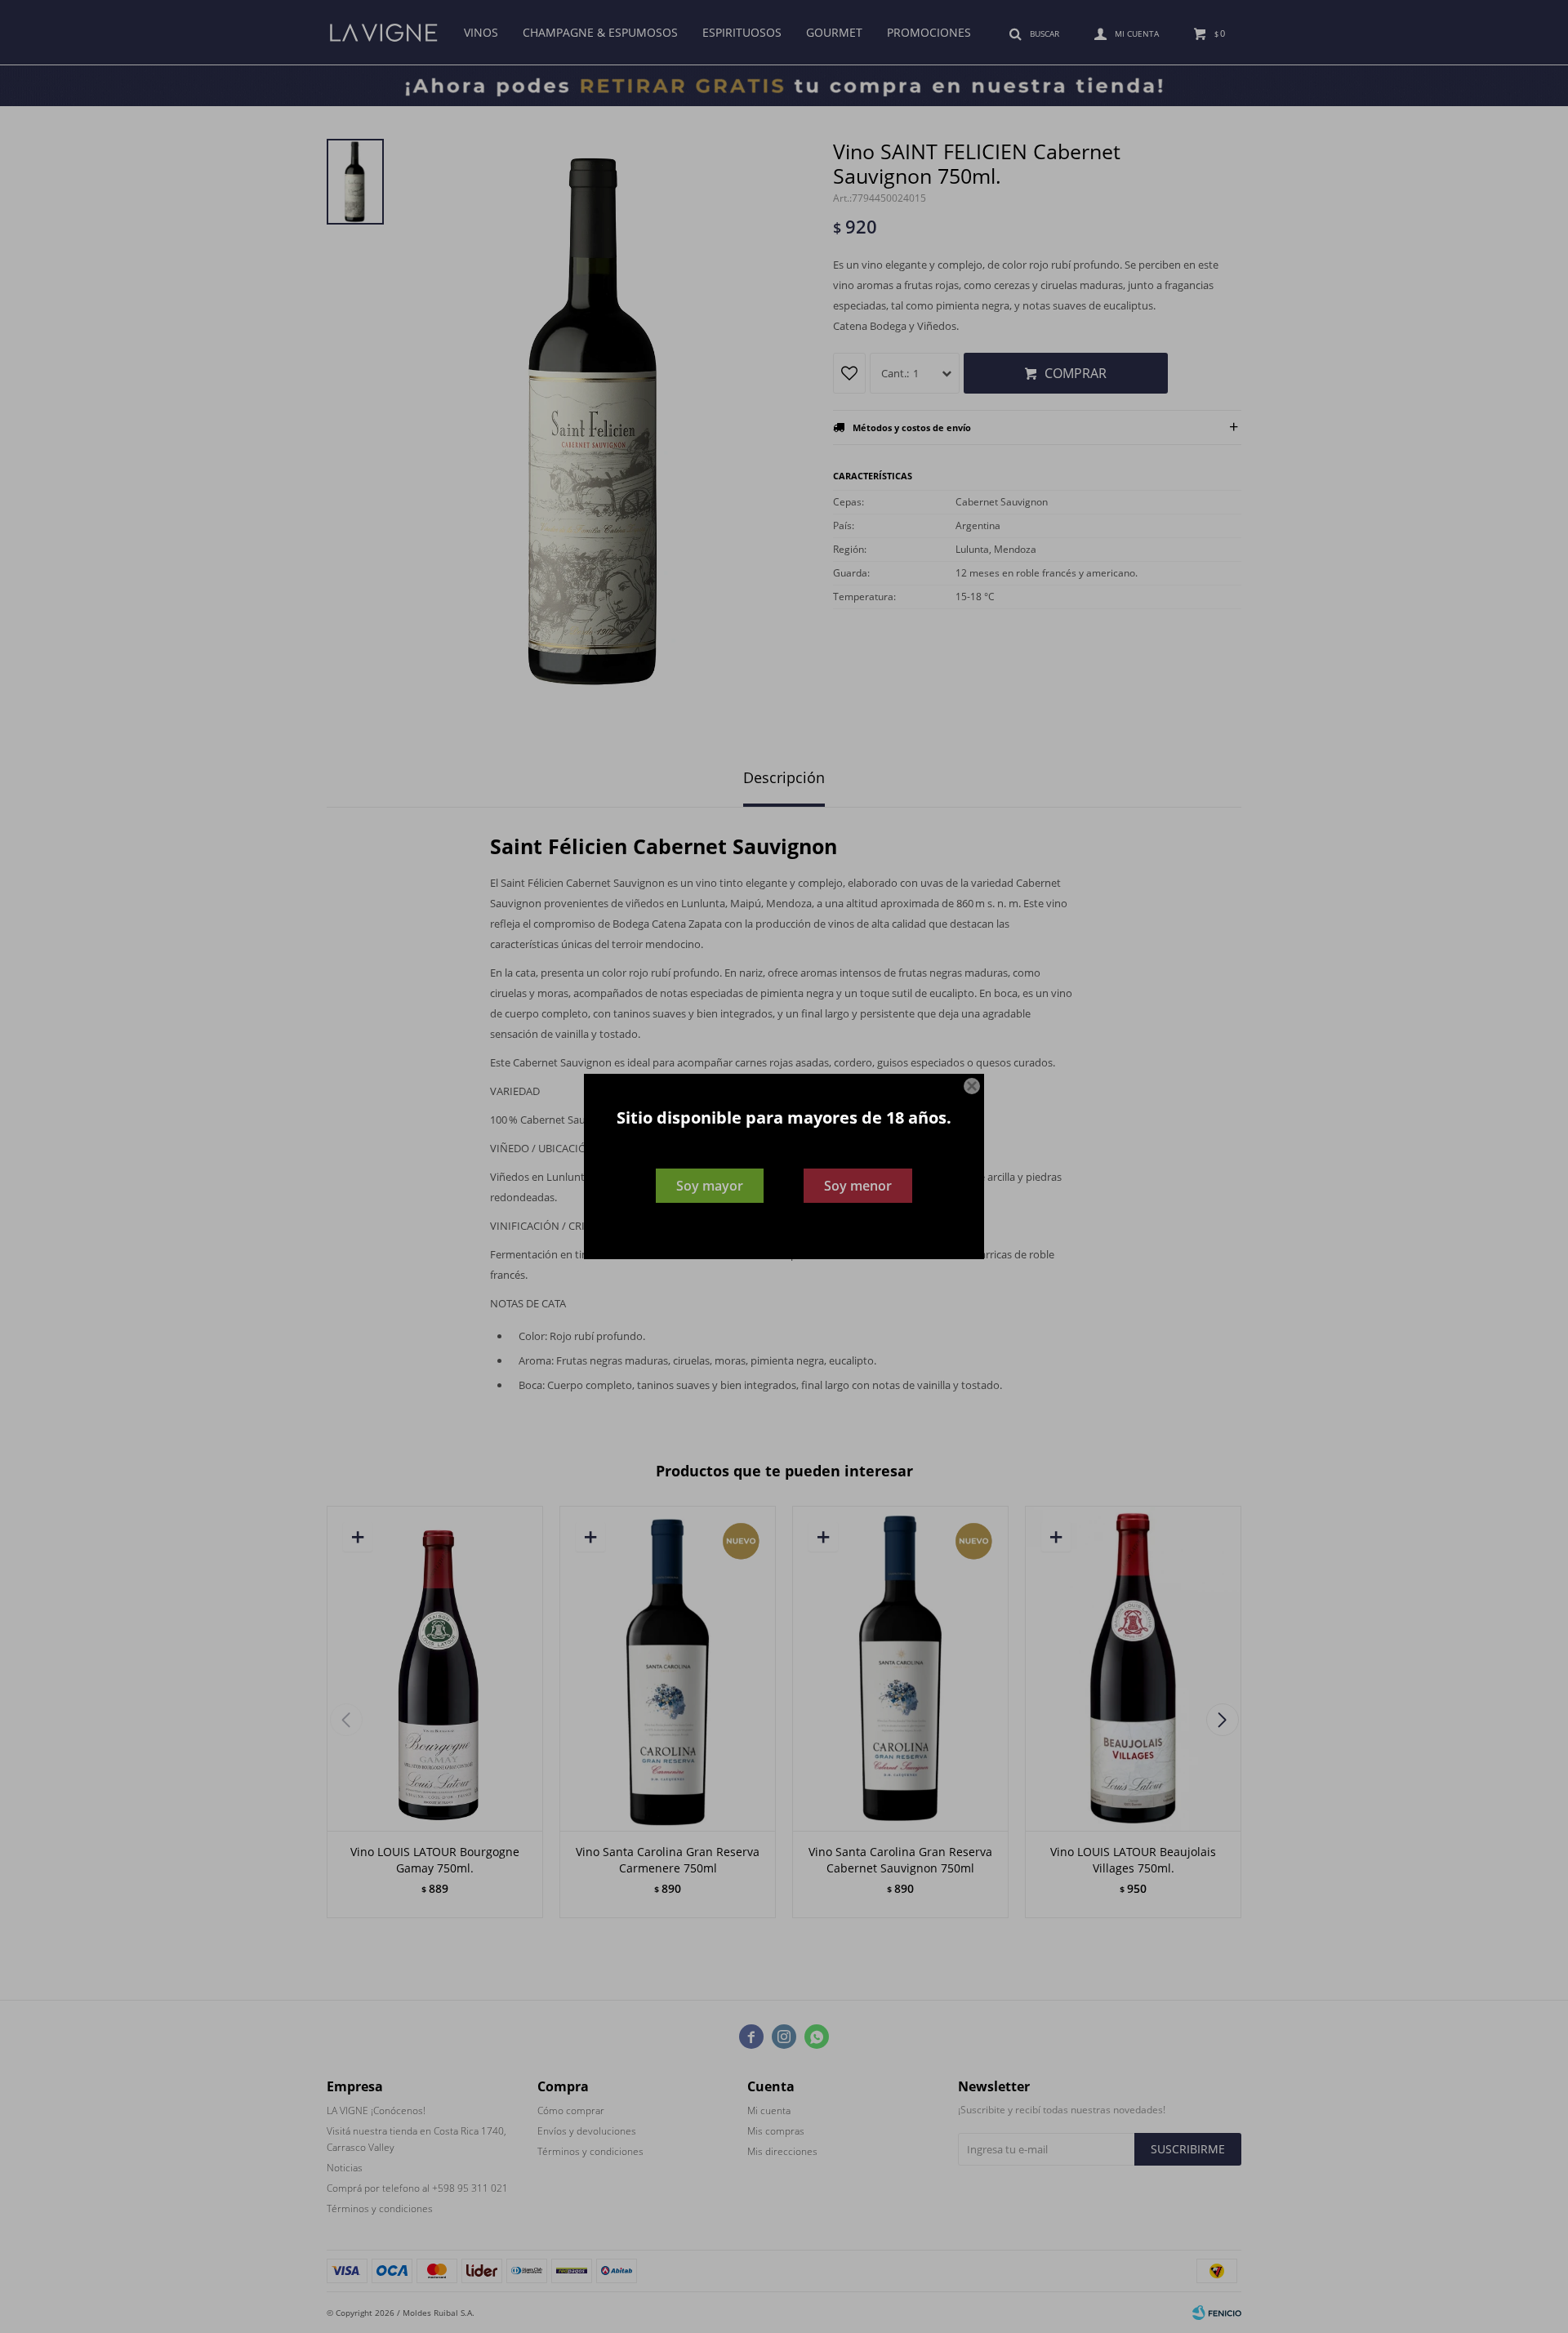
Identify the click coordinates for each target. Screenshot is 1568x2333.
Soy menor (858, 1186)
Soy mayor (710, 1186)
